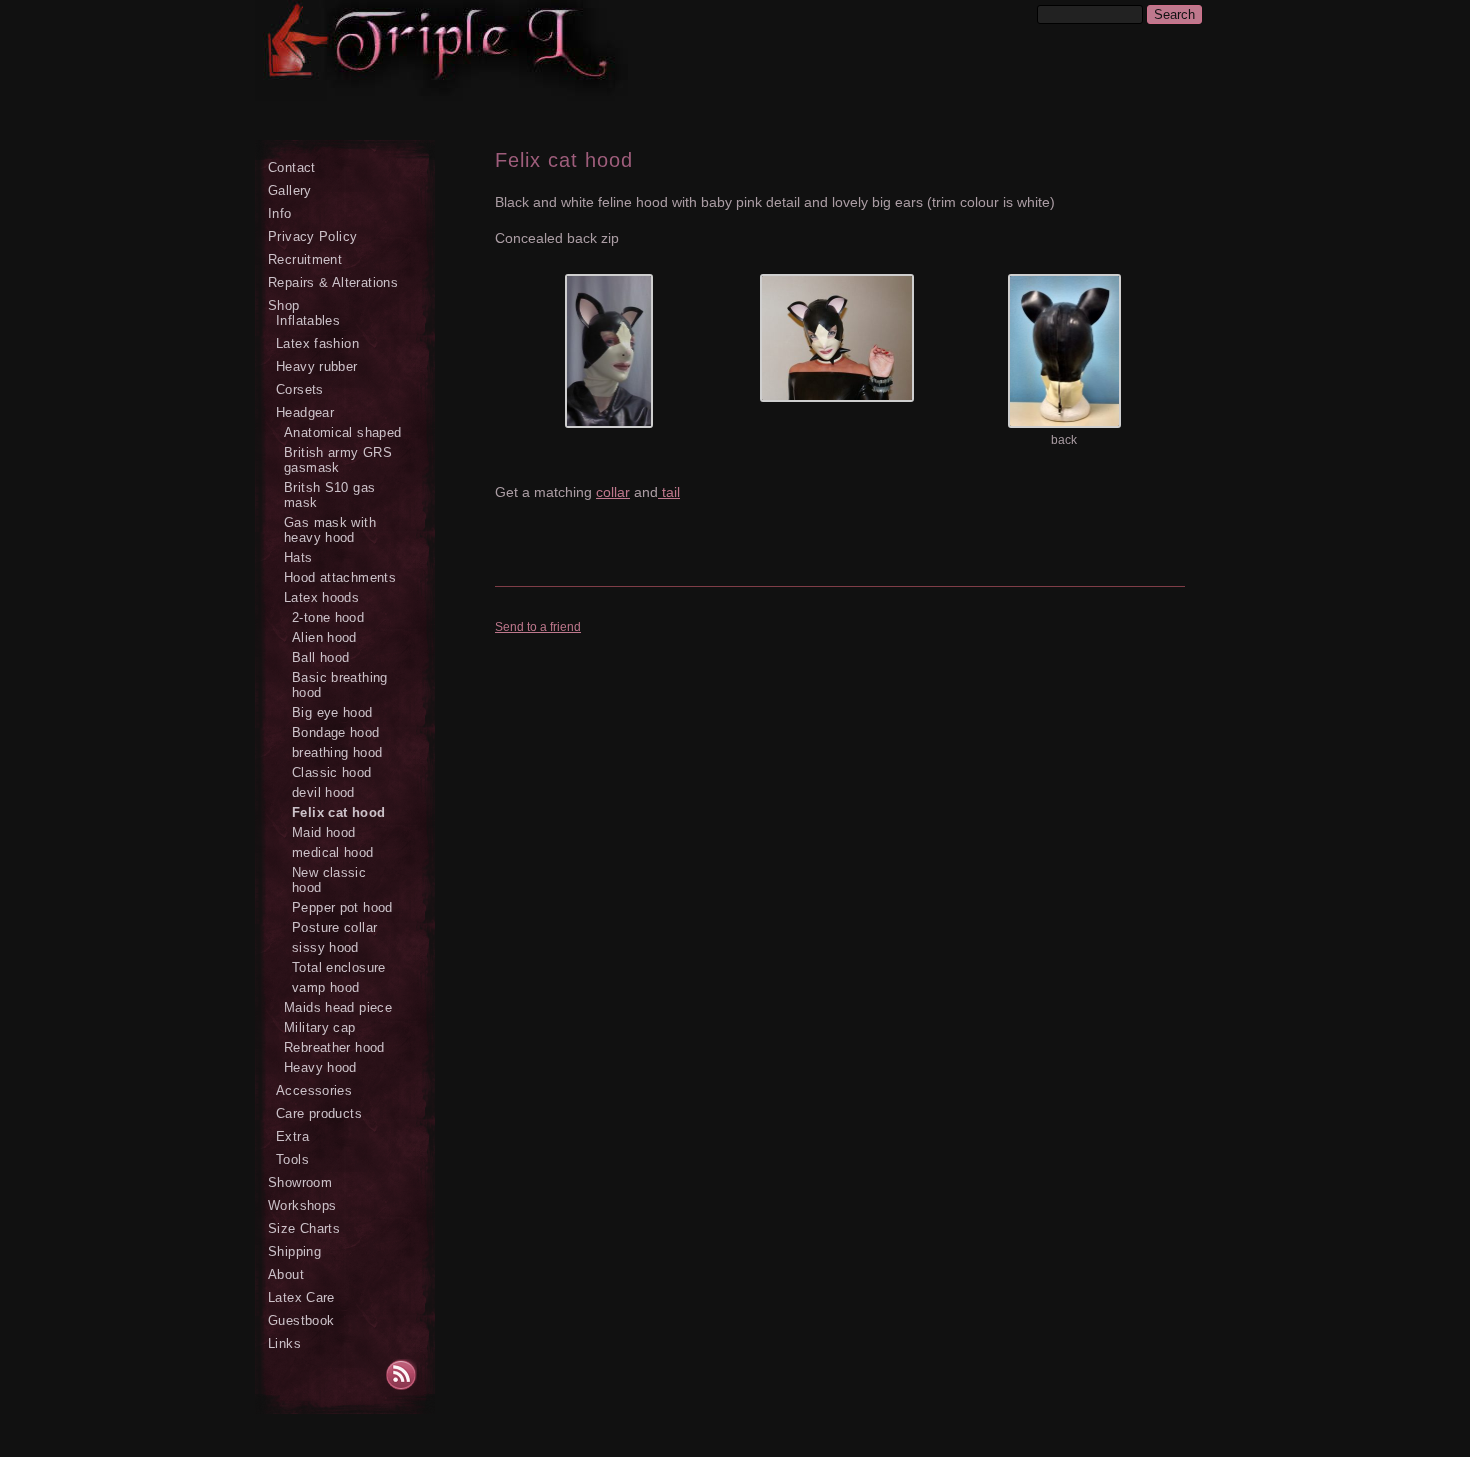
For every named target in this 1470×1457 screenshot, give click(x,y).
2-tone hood (328, 617)
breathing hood (337, 752)
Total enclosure (339, 967)
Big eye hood (332, 712)
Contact (292, 167)
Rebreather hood (334, 1047)
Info (280, 213)
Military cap (320, 1027)
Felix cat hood (338, 812)
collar (613, 492)
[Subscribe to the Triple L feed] (410, 1376)
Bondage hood (336, 732)
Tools (292, 1159)
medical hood (333, 852)
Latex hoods (321, 597)
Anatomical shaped (343, 432)
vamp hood (325, 987)
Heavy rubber (317, 366)
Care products (319, 1113)
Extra (292, 1136)
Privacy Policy (312, 236)
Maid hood (323, 832)
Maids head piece (338, 1007)
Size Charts (304, 1228)
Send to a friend (538, 627)
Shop (284, 305)
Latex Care (301, 1297)
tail (669, 492)
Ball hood (320, 657)
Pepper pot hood (342, 907)
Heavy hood (320, 1067)
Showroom (300, 1182)
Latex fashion (317, 343)
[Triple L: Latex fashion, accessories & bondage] (405, 62)
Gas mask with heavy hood (330, 530)
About (286, 1274)
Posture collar (334, 927)
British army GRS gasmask (338, 460)
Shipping (294, 1251)
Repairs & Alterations (333, 282)
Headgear (305, 412)
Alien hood (324, 637)
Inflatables (308, 320)
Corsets (300, 389)
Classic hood (332, 772)
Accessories (314, 1090)
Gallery (290, 190)
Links (284, 1343)
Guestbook (301, 1320)
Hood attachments (340, 577)
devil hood (323, 792)
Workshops (302, 1205)
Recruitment (305, 259)
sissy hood (325, 947)
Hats (298, 557)
